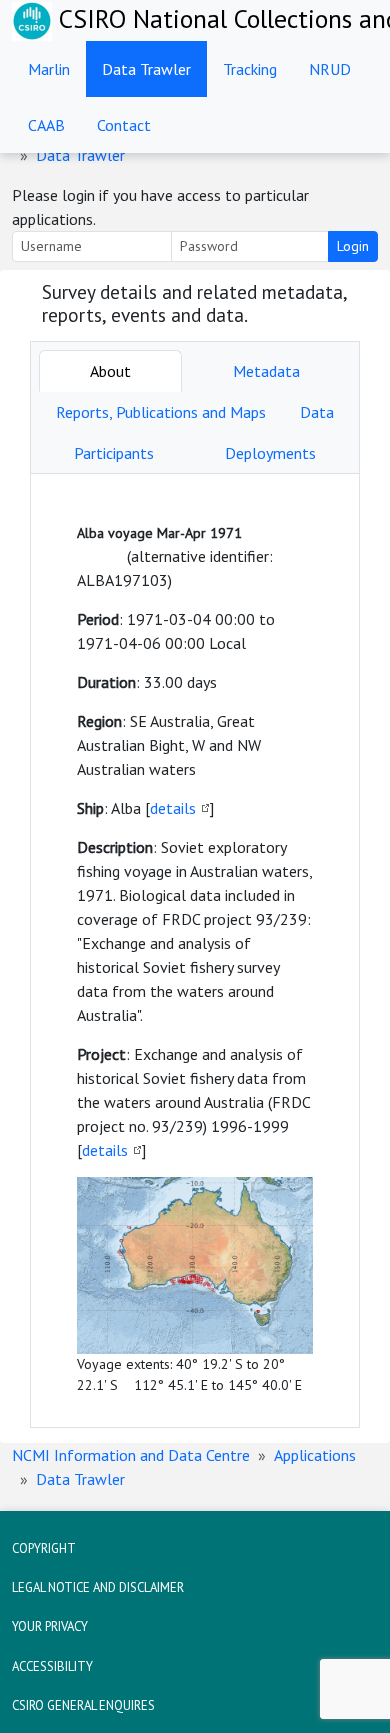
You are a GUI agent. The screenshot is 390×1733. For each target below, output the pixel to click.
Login (353, 246)
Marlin (49, 69)
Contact (124, 125)
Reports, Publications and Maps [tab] (161, 412)
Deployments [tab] (270, 453)
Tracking (250, 69)
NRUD (330, 69)
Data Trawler (146, 69)
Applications (315, 1455)
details (173, 808)
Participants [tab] (114, 453)
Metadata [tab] (266, 371)
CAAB (46, 125)
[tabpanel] (195, 950)
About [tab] (110, 371)
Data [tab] (317, 412)
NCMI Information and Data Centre (131, 1455)
